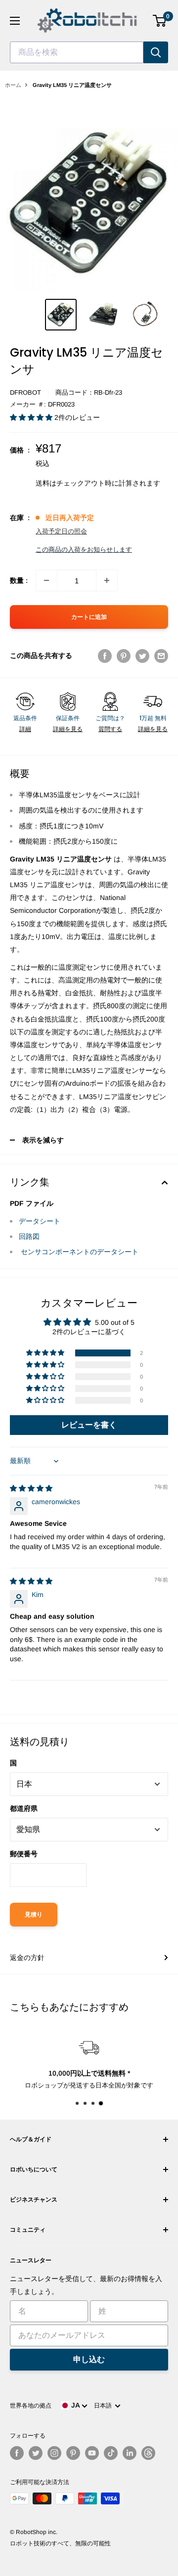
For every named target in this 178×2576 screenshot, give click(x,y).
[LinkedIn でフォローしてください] (130, 2453)
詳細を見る (68, 729)
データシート (40, 1221)
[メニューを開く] (15, 21)
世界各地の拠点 (31, 2406)
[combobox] (77, 52)
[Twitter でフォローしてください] (36, 2453)
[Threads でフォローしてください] (148, 2453)
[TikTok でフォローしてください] (111, 2453)
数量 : (19, 580)
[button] (32, 417)
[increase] (107, 580)
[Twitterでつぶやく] (142, 655)
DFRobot (25, 392)
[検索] (156, 52)
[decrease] (46, 580)
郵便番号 (24, 1854)
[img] (31, 1488)
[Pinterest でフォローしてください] (73, 2453)
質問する (110, 729)
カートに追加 (89, 617)
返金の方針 (27, 1958)
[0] (160, 21)
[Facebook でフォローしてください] (17, 2453)
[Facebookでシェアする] (105, 655)
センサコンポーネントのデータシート (79, 1252)
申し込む (89, 2359)
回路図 (29, 1236)
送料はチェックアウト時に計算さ (88, 483)
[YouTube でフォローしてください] (92, 2453)
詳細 (25, 729)
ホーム (13, 85)
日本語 (104, 2406)
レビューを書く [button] (89, 1425)
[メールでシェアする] (161, 655)
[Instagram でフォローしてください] (54, 2453)
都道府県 (24, 1808)
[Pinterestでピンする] (124, 655)
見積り (34, 1915)
